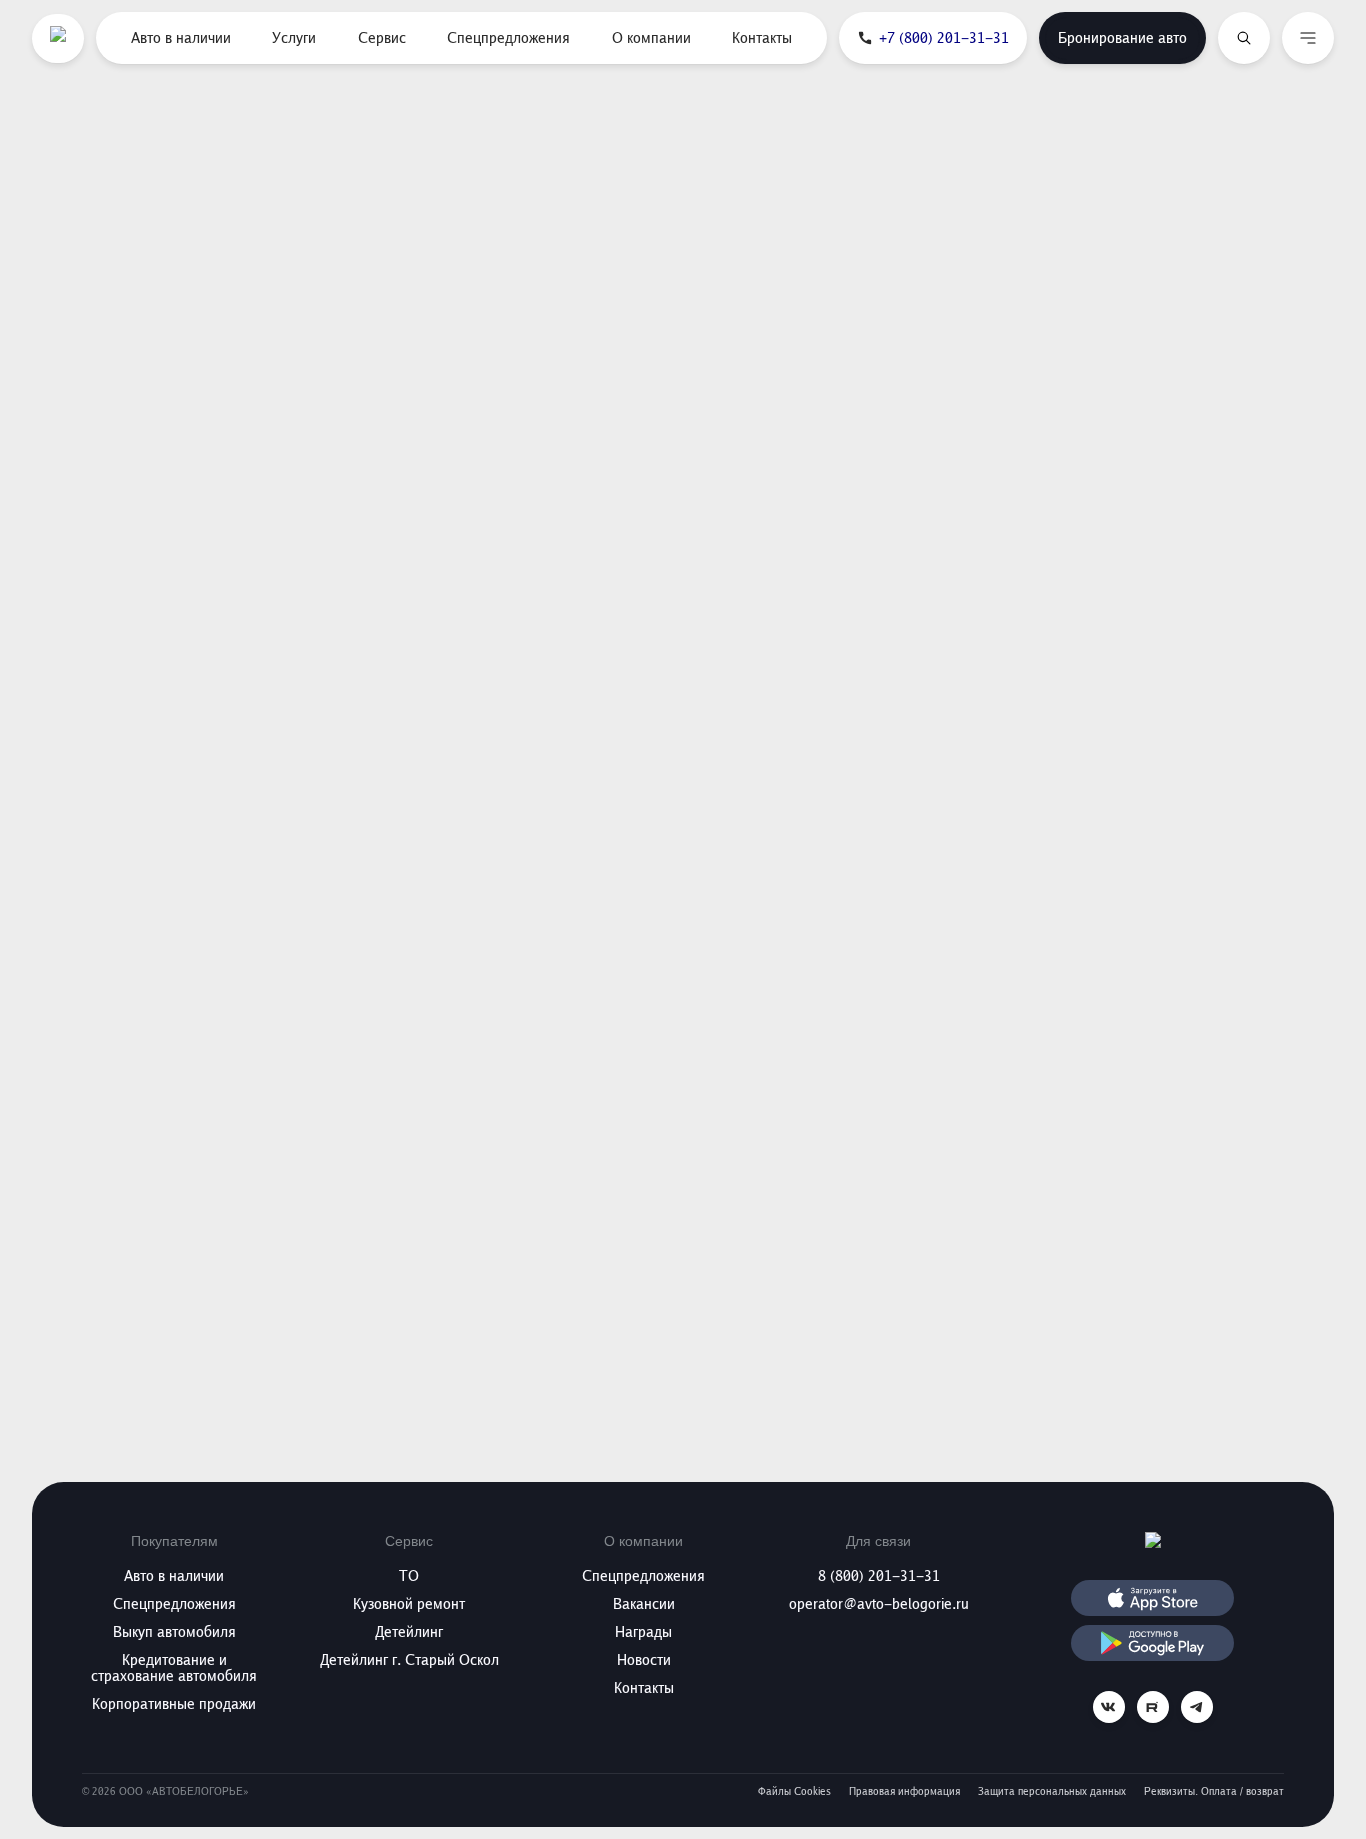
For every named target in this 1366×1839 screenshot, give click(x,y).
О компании (651, 38)
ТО (409, 1576)
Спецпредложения (508, 38)
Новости (644, 1660)
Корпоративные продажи (174, 1704)
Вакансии (644, 1604)
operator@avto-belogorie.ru (879, 1604)
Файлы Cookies (794, 1791)
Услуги (294, 38)
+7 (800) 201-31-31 (944, 38)
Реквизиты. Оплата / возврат (1214, 1791)
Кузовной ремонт (409, 1604)
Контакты (762, 38)
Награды (643, 1632)
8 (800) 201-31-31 (879, 1576)
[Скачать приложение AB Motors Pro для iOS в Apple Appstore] (1152, 1598)
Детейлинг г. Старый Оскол (409, 1660)
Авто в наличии (181, 38)
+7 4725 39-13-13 (1147, 759)
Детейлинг (409, 1632)
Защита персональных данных (1052, 1791)
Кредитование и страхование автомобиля (174, 1668)
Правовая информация (904, 1791)
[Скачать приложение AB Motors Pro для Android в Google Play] (1152, 1643)
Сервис (382, 38)
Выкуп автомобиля (174, 1632)
